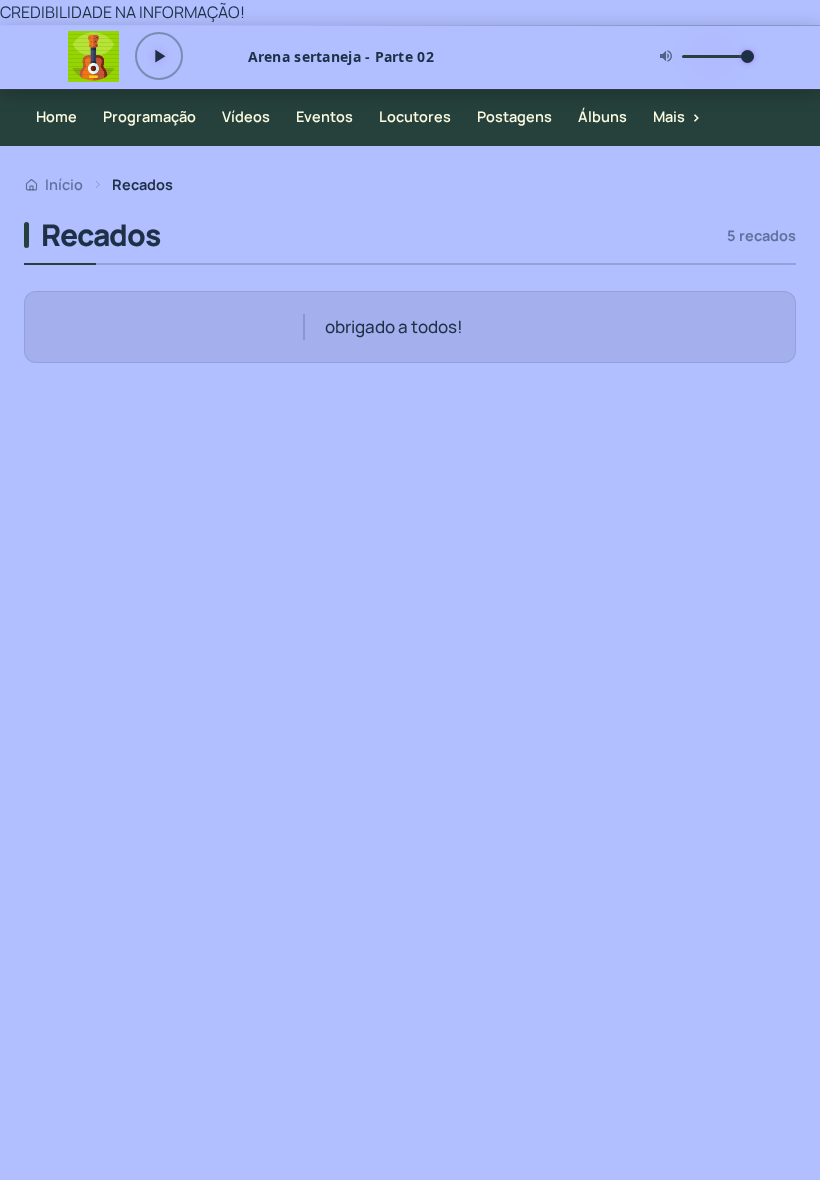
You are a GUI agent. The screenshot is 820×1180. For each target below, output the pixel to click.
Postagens (514, 116)
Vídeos (246, 116)
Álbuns (602, 116)
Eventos (324, 116)
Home (56, 116)
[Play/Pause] (159, 56)
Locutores (415, 116)
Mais (677, 117)
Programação (149, 116)
